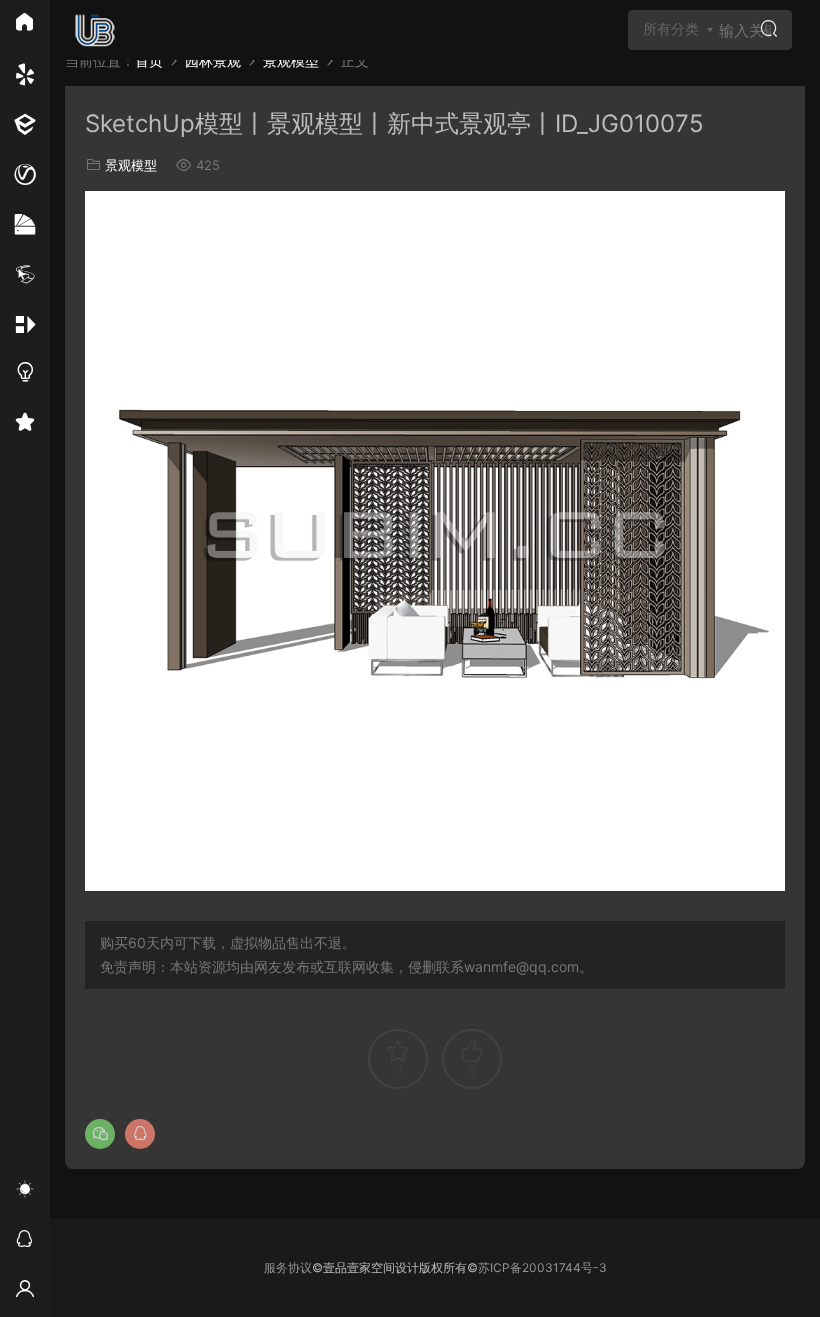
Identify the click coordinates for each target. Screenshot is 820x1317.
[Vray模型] (25, 175)
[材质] (25, 225)
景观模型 (131, 165)
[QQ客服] (25, 1242)
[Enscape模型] (25, 75)
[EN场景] (25, 125)
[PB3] (25, 275)
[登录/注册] (25, 1292)
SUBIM (95, 30)
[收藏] (25, 425)
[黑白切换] (25, 1192)
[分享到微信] (100, 1134)
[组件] (25, 325)
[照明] (25, 375)
